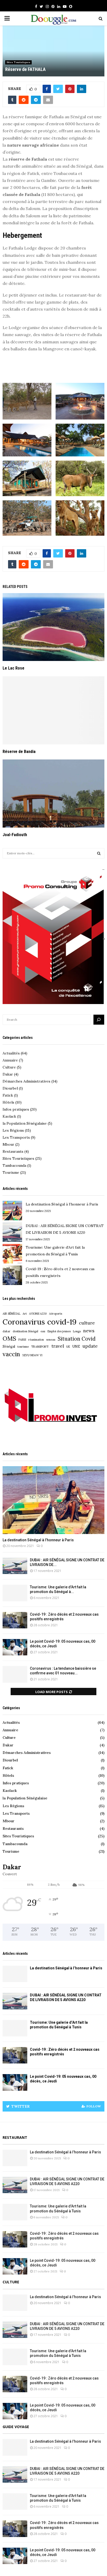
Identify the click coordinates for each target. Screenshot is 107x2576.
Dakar (11, 1074)
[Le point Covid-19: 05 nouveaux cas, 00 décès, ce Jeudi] (15, 1647)
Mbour (11, 1144)
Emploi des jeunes (59, 1331)
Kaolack (12, 1116)
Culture (12, 1067)
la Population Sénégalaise (27, 1123)
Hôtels (12, 1102)
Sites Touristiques (18, 62)
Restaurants (16, 1151)
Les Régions (17, 1130)
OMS (9, 1338)
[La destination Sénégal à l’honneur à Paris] (12, 1211)
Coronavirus (24, 1322)
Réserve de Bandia (19, 752)
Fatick (10, 1095)
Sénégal (9, 1346)
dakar (6, 1331)
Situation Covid (77, 1339)
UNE (76, 1346)
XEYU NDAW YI (32, 1355)
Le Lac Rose (14, 668)
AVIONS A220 (38, 1314)
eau (43, 1331)
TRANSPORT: (40, 1347)
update (90, 1346)
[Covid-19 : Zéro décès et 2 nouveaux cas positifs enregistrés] (12, 1276)
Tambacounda (17, 1165)
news (89, 1331)
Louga (77, 1331)
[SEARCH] (99, 853)
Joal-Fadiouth (15, 835)
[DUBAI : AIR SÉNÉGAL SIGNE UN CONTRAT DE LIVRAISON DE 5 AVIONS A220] (12, 1233)
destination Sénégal (25, 1331)
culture (87, 1323)
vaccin (11, 1354)
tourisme (23, 1347)
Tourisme (14, 1172)
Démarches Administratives (30, 1081)
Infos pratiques (20, 1109)
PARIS (22, 1340)
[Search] (99, 1020)
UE (68, 1347)
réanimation (36, 1340)
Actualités (15, 1053)
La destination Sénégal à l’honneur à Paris (62, 1204)
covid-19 (62, 1322)
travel (58, 1346)
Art (25, 1314)
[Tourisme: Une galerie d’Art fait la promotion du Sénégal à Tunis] (12, 1254)
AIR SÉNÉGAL (11, 1314)
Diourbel (13, 1088)
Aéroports (56, 1314)
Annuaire (13, 1060)
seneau (51, 1340)
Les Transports (19, 1137)
